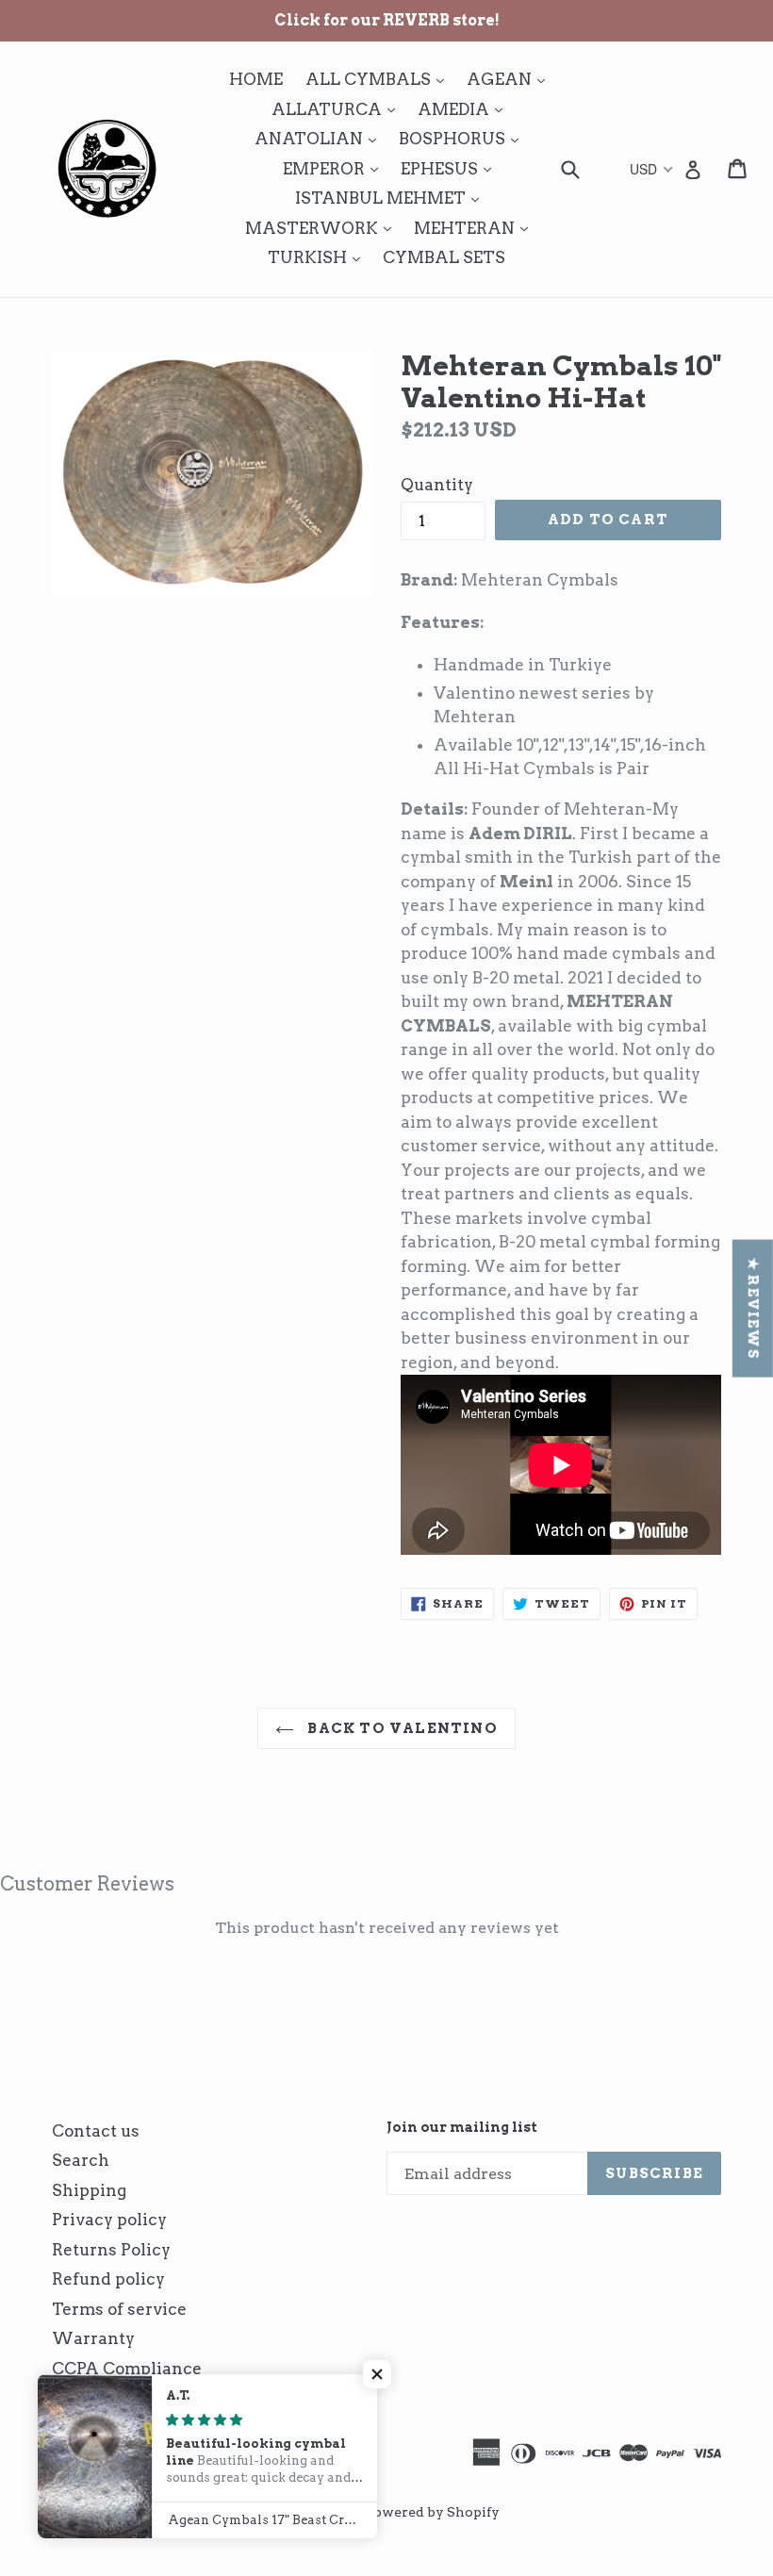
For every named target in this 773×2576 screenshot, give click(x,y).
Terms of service (119, 2309)
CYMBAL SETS (444, 257)
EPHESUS (451, 168)
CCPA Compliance (127, 2369)
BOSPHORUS (463, 138)
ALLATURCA (338, 109)
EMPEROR (335, 168)
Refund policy (108, 2279)
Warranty (93, 2338)
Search (81, 2160)
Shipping (89, 2190)
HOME (256, 79)
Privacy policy (109, 2220)
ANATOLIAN (320, 138)
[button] (377, 2374)
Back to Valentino (401, 1728)
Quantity (437, 485)
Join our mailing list (462, 2127)
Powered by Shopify (432, 2512)
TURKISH (319, 257)
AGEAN (510, 79)
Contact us (96, 2131)
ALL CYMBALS (379, 79)
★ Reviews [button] (753, 1309)
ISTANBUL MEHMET (392, 198)
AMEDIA (465, 109)
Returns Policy (111, 2250)
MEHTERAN (476, 228)
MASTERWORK (323, 228)
